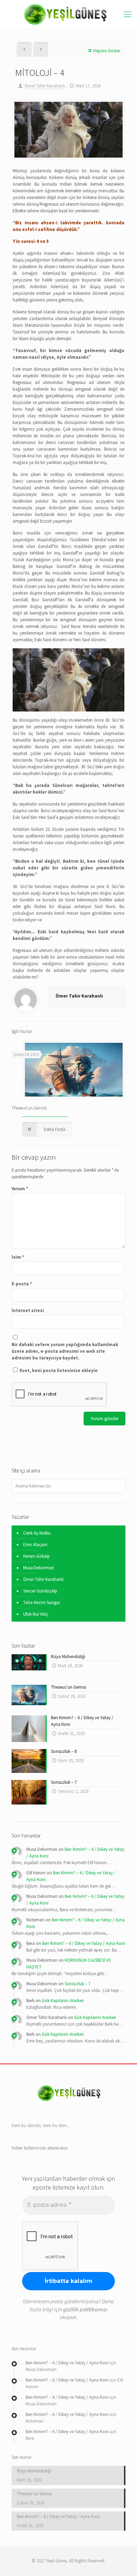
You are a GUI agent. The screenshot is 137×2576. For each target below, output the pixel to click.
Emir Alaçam (35, 1545)
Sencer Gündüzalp (40, 1591)
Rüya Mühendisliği (34, 2471)
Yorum (20, 1189)
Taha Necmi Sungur (42, 1602)
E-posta (22, 1284)
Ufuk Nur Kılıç (36, 1614)
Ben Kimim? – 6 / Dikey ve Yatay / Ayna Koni (84, 1943)
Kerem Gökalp (37, 1556)
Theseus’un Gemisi (29, 1108)
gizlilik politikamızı (85, 2309)
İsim (18, 1257)
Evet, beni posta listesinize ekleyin (58, 1370)
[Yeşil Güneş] (68, 14)
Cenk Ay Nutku (37, 1533)
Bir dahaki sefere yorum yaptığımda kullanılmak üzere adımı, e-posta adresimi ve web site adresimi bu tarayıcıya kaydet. (65, 1351)
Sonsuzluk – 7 (77, 1984)
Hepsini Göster (107, 51)
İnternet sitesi (28, 1310)
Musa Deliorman (39, 1568)
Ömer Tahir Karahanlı (45, 86)
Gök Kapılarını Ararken (63, 2001)
